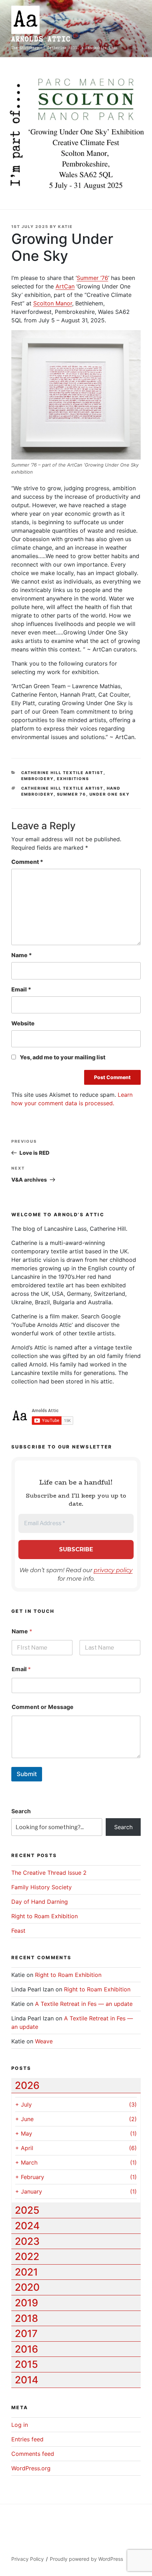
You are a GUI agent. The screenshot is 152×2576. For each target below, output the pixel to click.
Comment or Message (43, 1707)
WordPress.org (31, 2468)
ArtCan (65, 286)
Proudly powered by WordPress (86, 2559)
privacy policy (113, 1570)
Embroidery (37, 779)
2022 (27, 2256)
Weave (44, 2041)
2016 (27, 2349)
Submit (27, 1774)
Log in (20, 2425)
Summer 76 (72, 794)
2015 (26, 2364)
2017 (26, 2334)
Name (22, 955)
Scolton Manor (53, 303)
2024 (27, 2226)
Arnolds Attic (41, 39)
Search (21, 1811)
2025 (27, 2210)
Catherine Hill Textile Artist (62, 773)
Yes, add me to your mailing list (62, 1057)
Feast (18, 1931)
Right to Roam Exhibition (45, 1916)
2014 (27, 2380)
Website (23, 1023)
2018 (27, 2318)
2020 (27, 2287)
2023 (27, 2241)
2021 (26, 2272)
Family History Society (42, 1887)
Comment (27, 862)
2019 (27, 2303)
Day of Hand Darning (40, 1902)
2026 (27, 2085)
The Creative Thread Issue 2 (49, 1873)
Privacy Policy (28, 2559)
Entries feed (27, 2439)
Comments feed (33, 2454)
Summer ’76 (92, 278)
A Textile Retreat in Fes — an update (84, 2004)
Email (21, 989)
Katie (65, 227)
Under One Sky (110, 794)
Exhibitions (73, 779)
